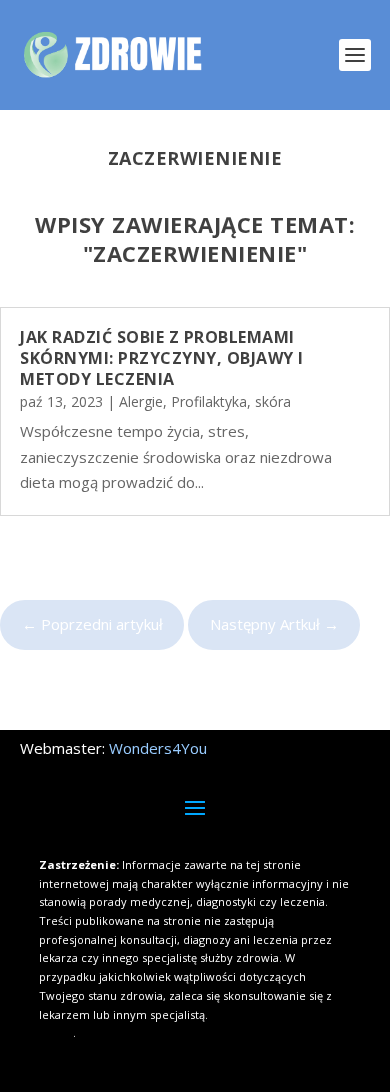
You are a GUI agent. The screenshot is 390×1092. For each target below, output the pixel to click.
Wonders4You (158, 748)
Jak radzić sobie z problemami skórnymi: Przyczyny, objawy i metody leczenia (162, 358)
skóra (273, 401)
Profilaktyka (209, 401)
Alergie (141, 401)
